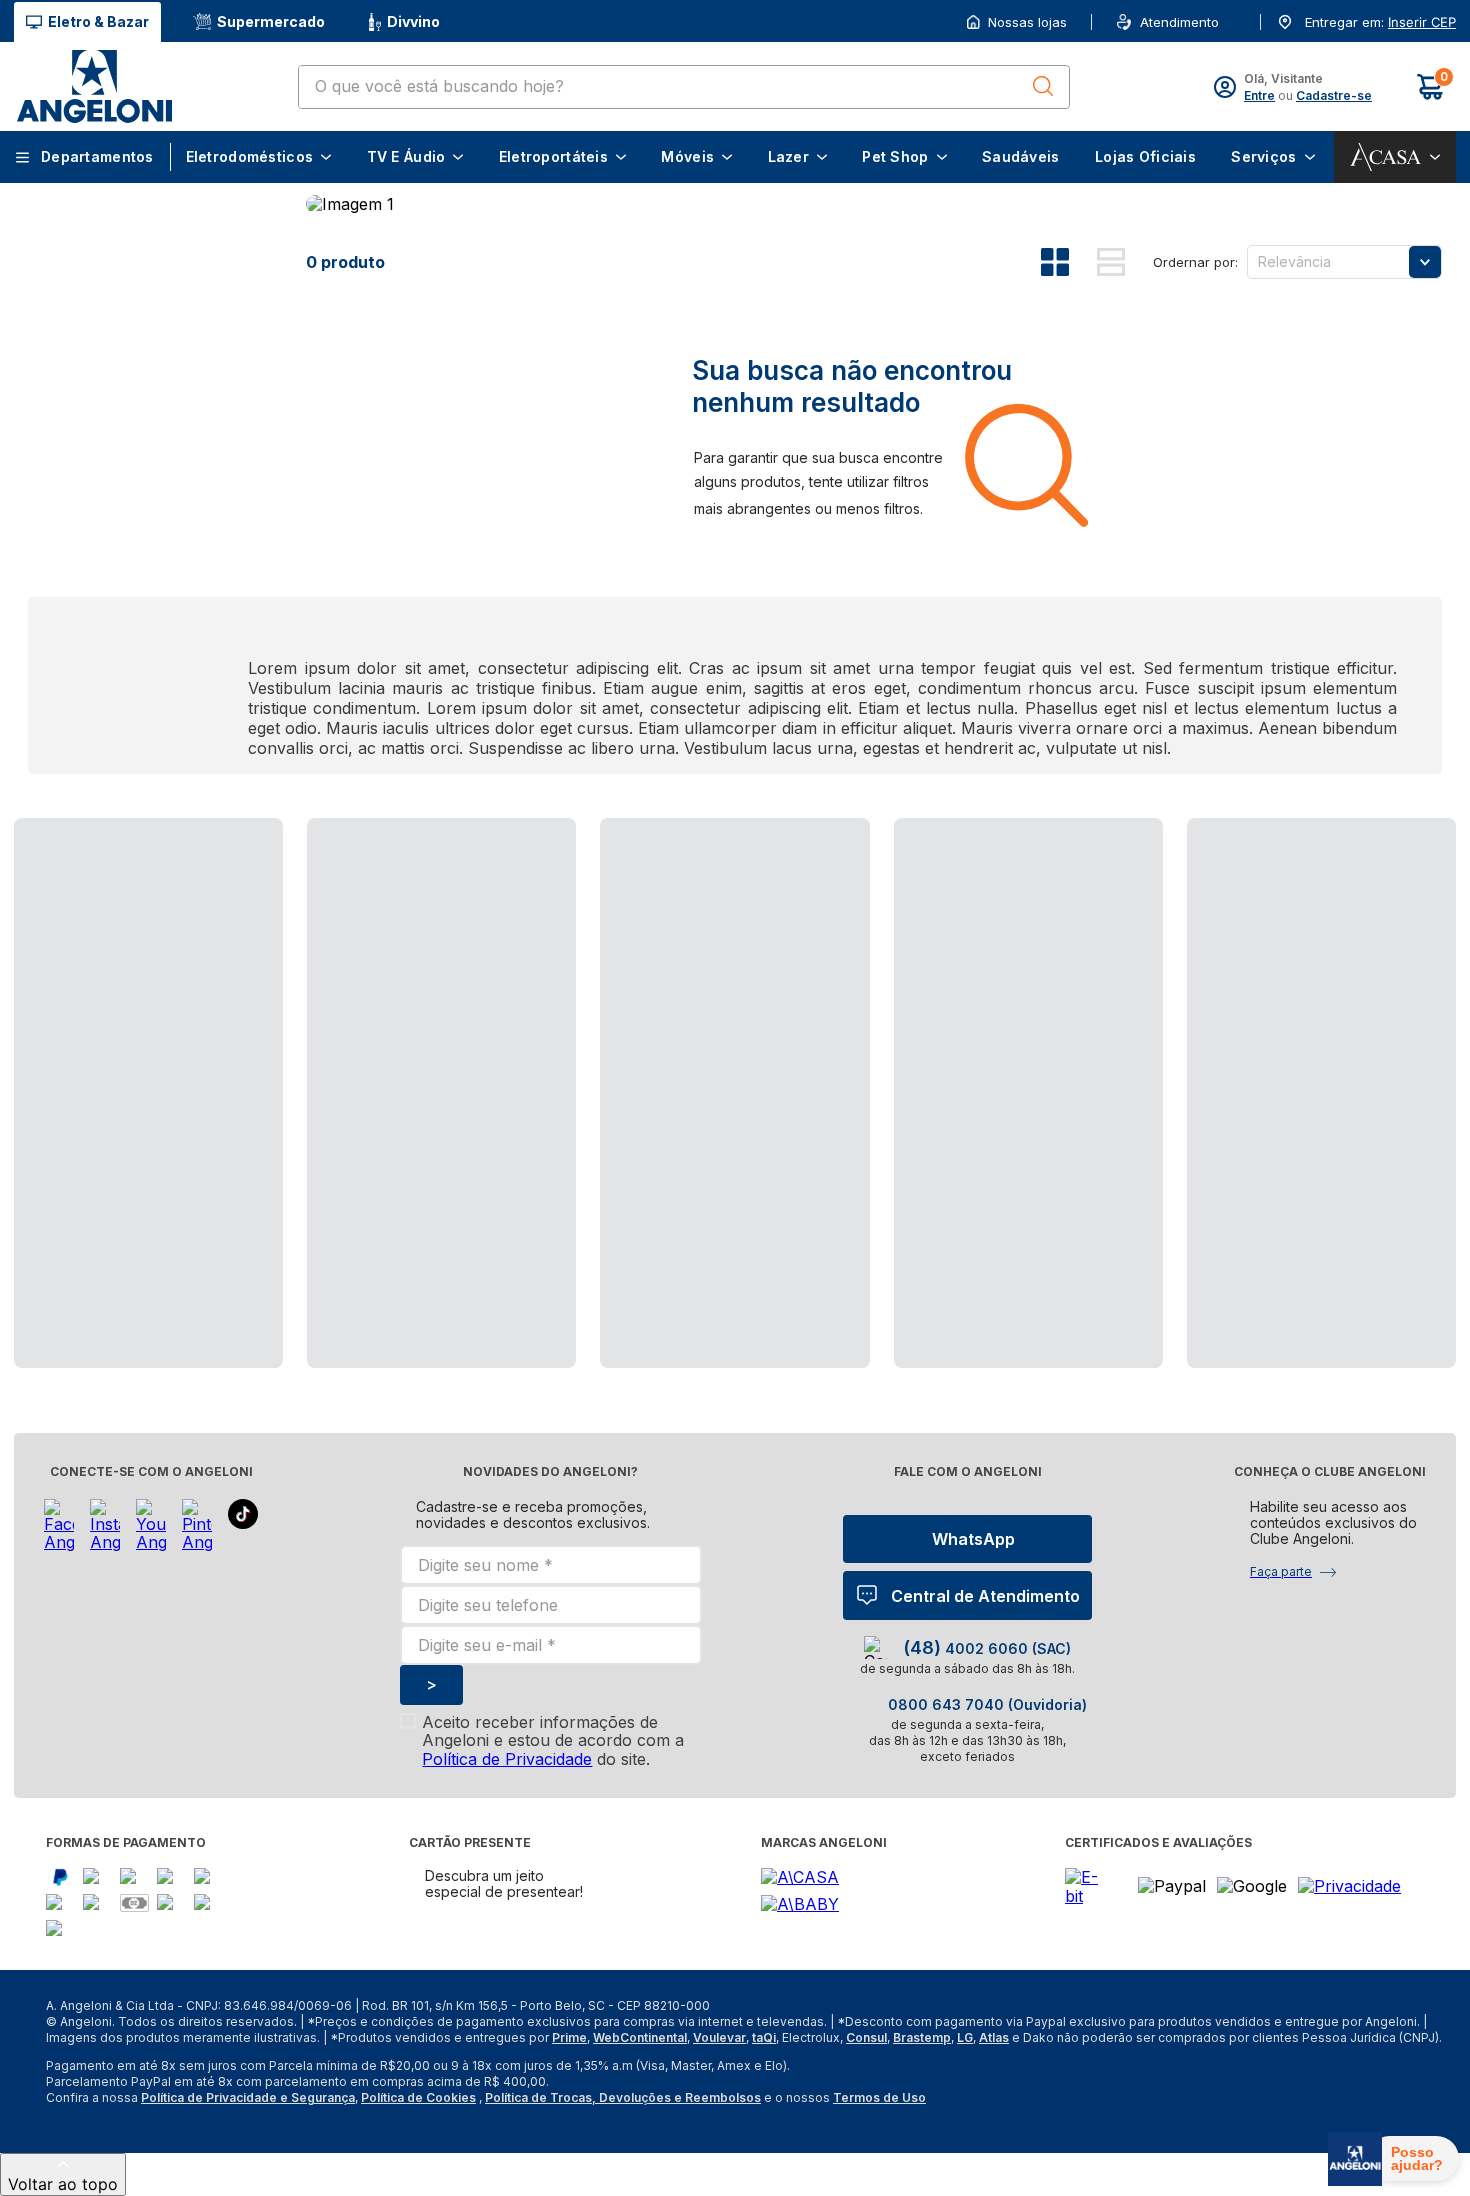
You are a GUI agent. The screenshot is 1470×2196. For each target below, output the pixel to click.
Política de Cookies (418, 2097)
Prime (569, 2037)
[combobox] (684, 87)
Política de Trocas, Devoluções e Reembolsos (623, 2097)
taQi (764, 2037)
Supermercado (271, 21)
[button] (1420, 22)
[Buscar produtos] (1043, 86)
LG (965, 2037)
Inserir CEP (1422, 22)
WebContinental (640, 2037)
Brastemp (922, 2037)
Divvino (413, 21)
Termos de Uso (879, 2097)
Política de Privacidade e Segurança (248, 2097)
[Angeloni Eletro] (94, 86)
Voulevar (719, 2037)
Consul (866, 2037)
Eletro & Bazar (98, 21)
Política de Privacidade (507, 1759)
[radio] (1069, 262)
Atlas (994, 2037)
